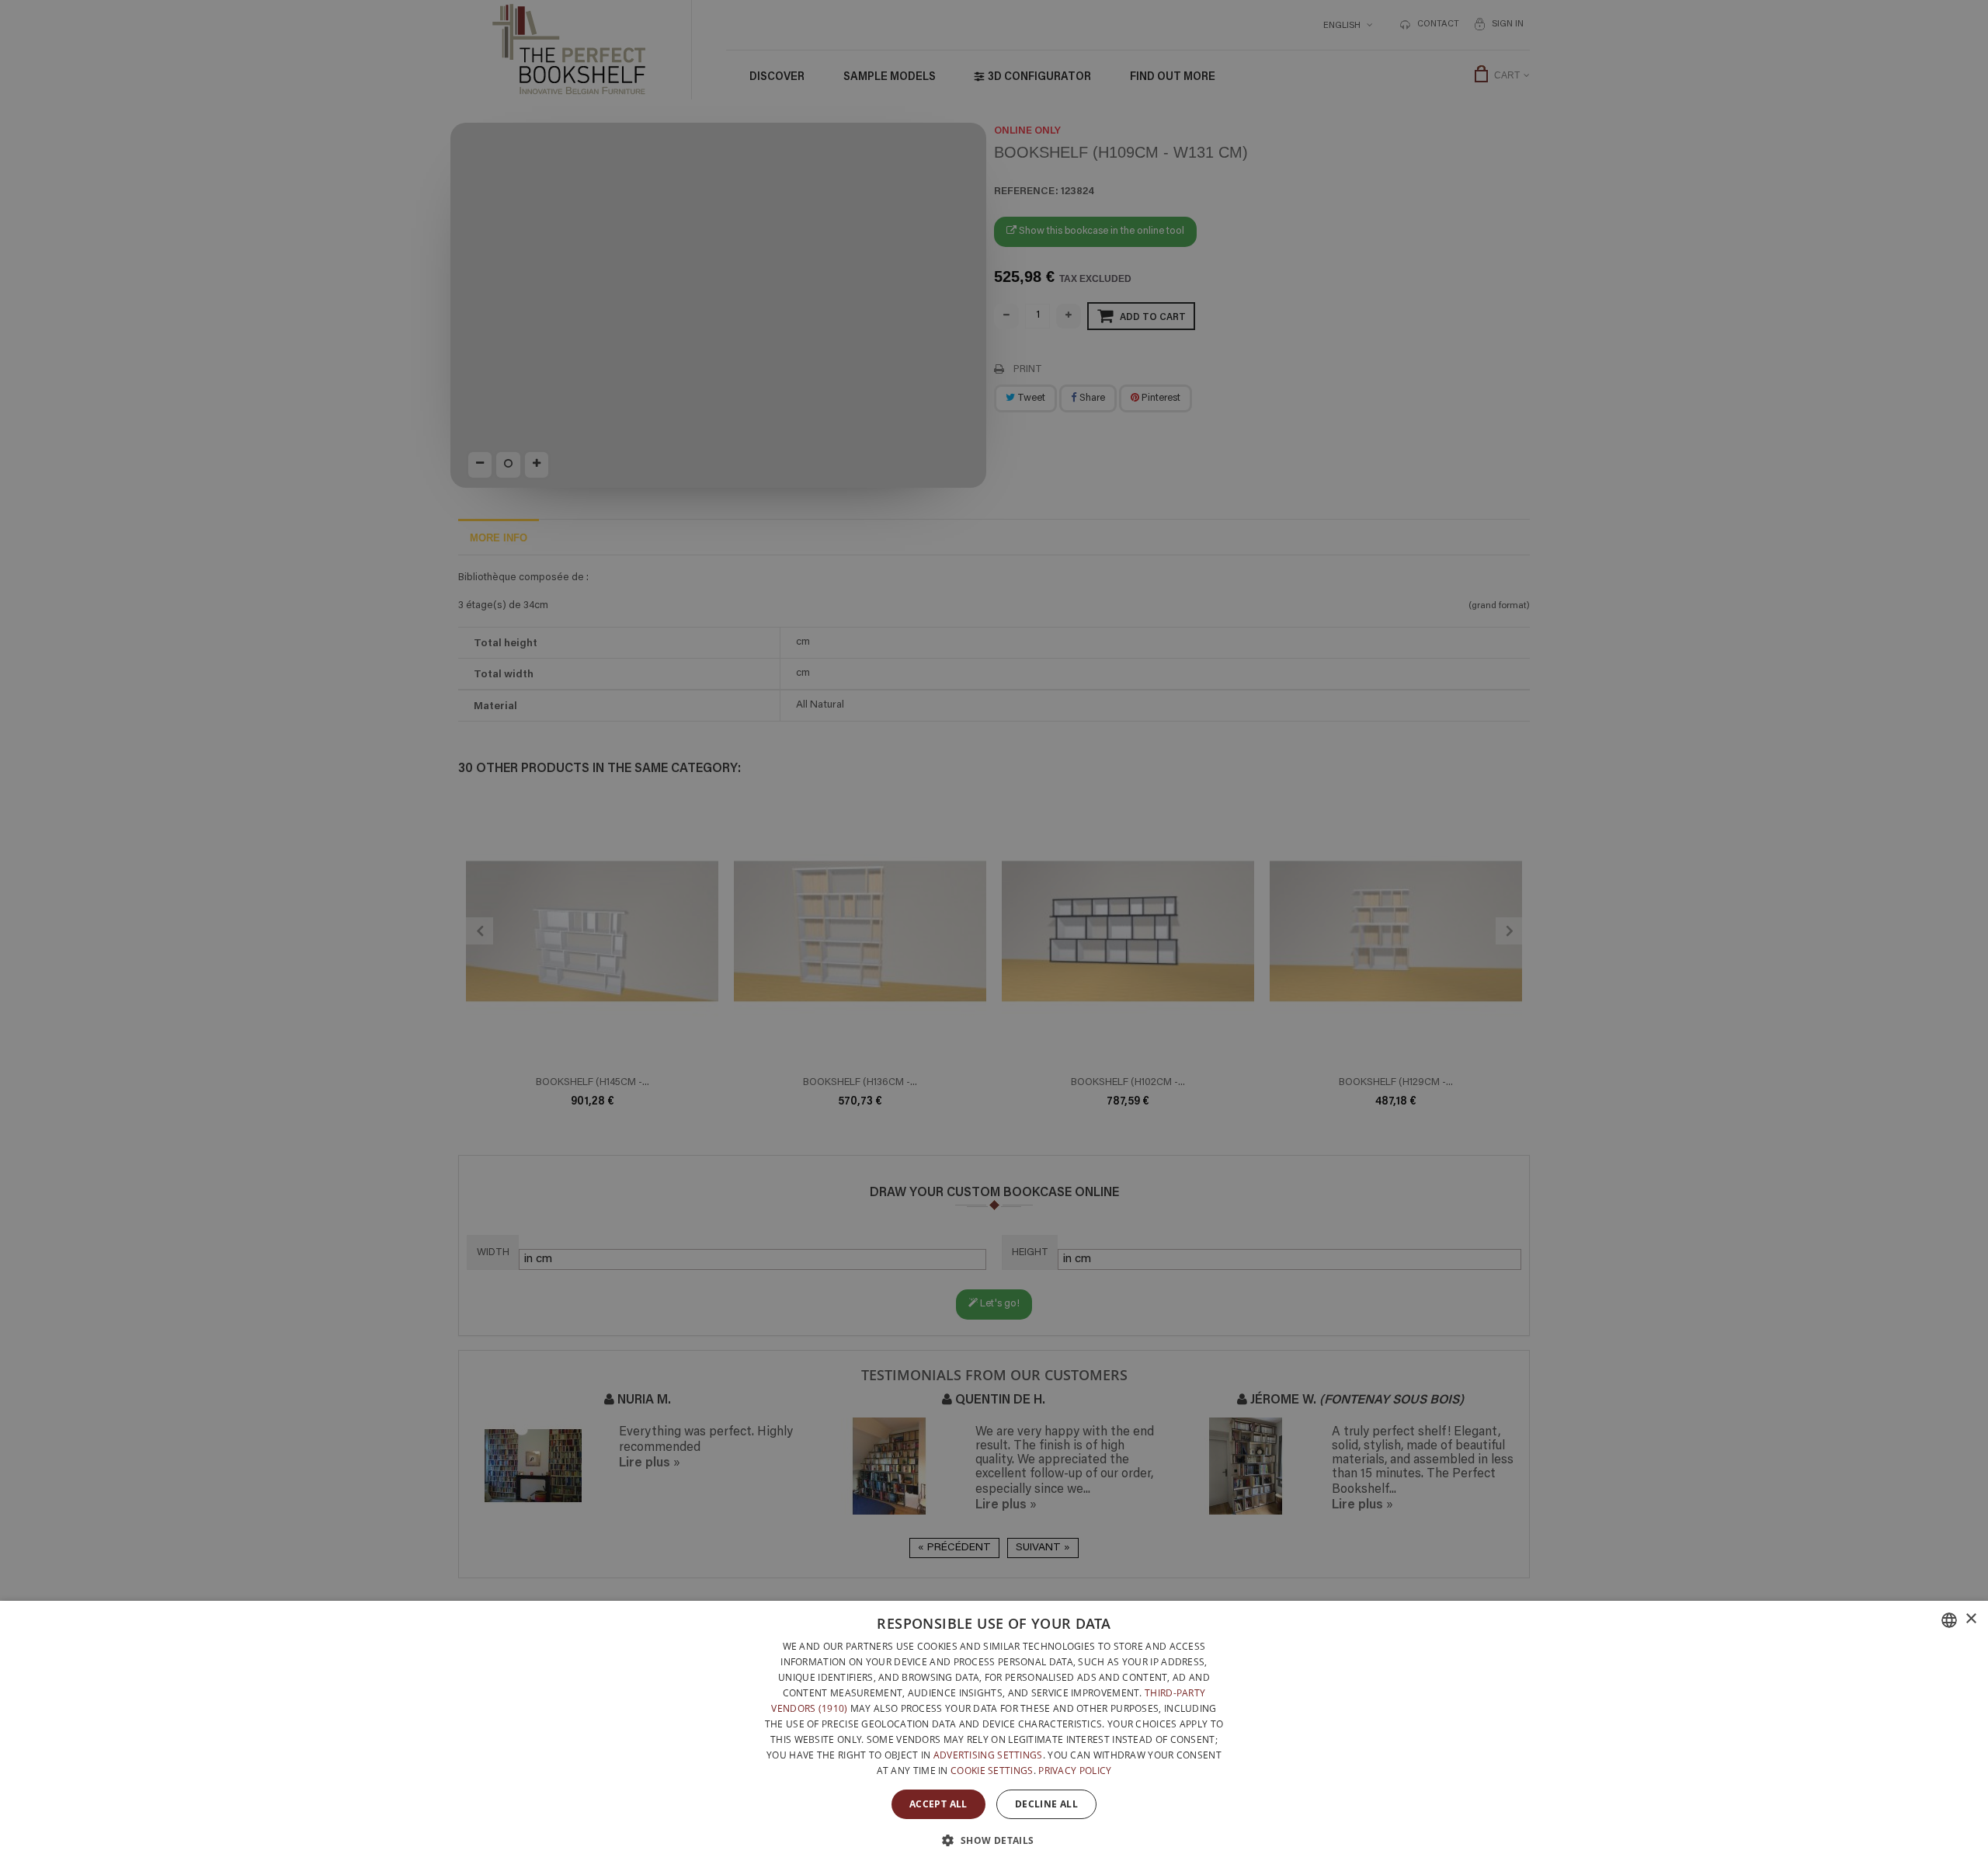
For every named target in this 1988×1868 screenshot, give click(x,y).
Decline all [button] (1046, 1804)
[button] (994, 1840)
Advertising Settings (988, 1755)
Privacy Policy (1075, 1771)
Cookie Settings (992, 1771)
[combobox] (1949, 1620)
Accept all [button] (938, 1804)
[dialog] (994, 1734)
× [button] (1971, 1619)
